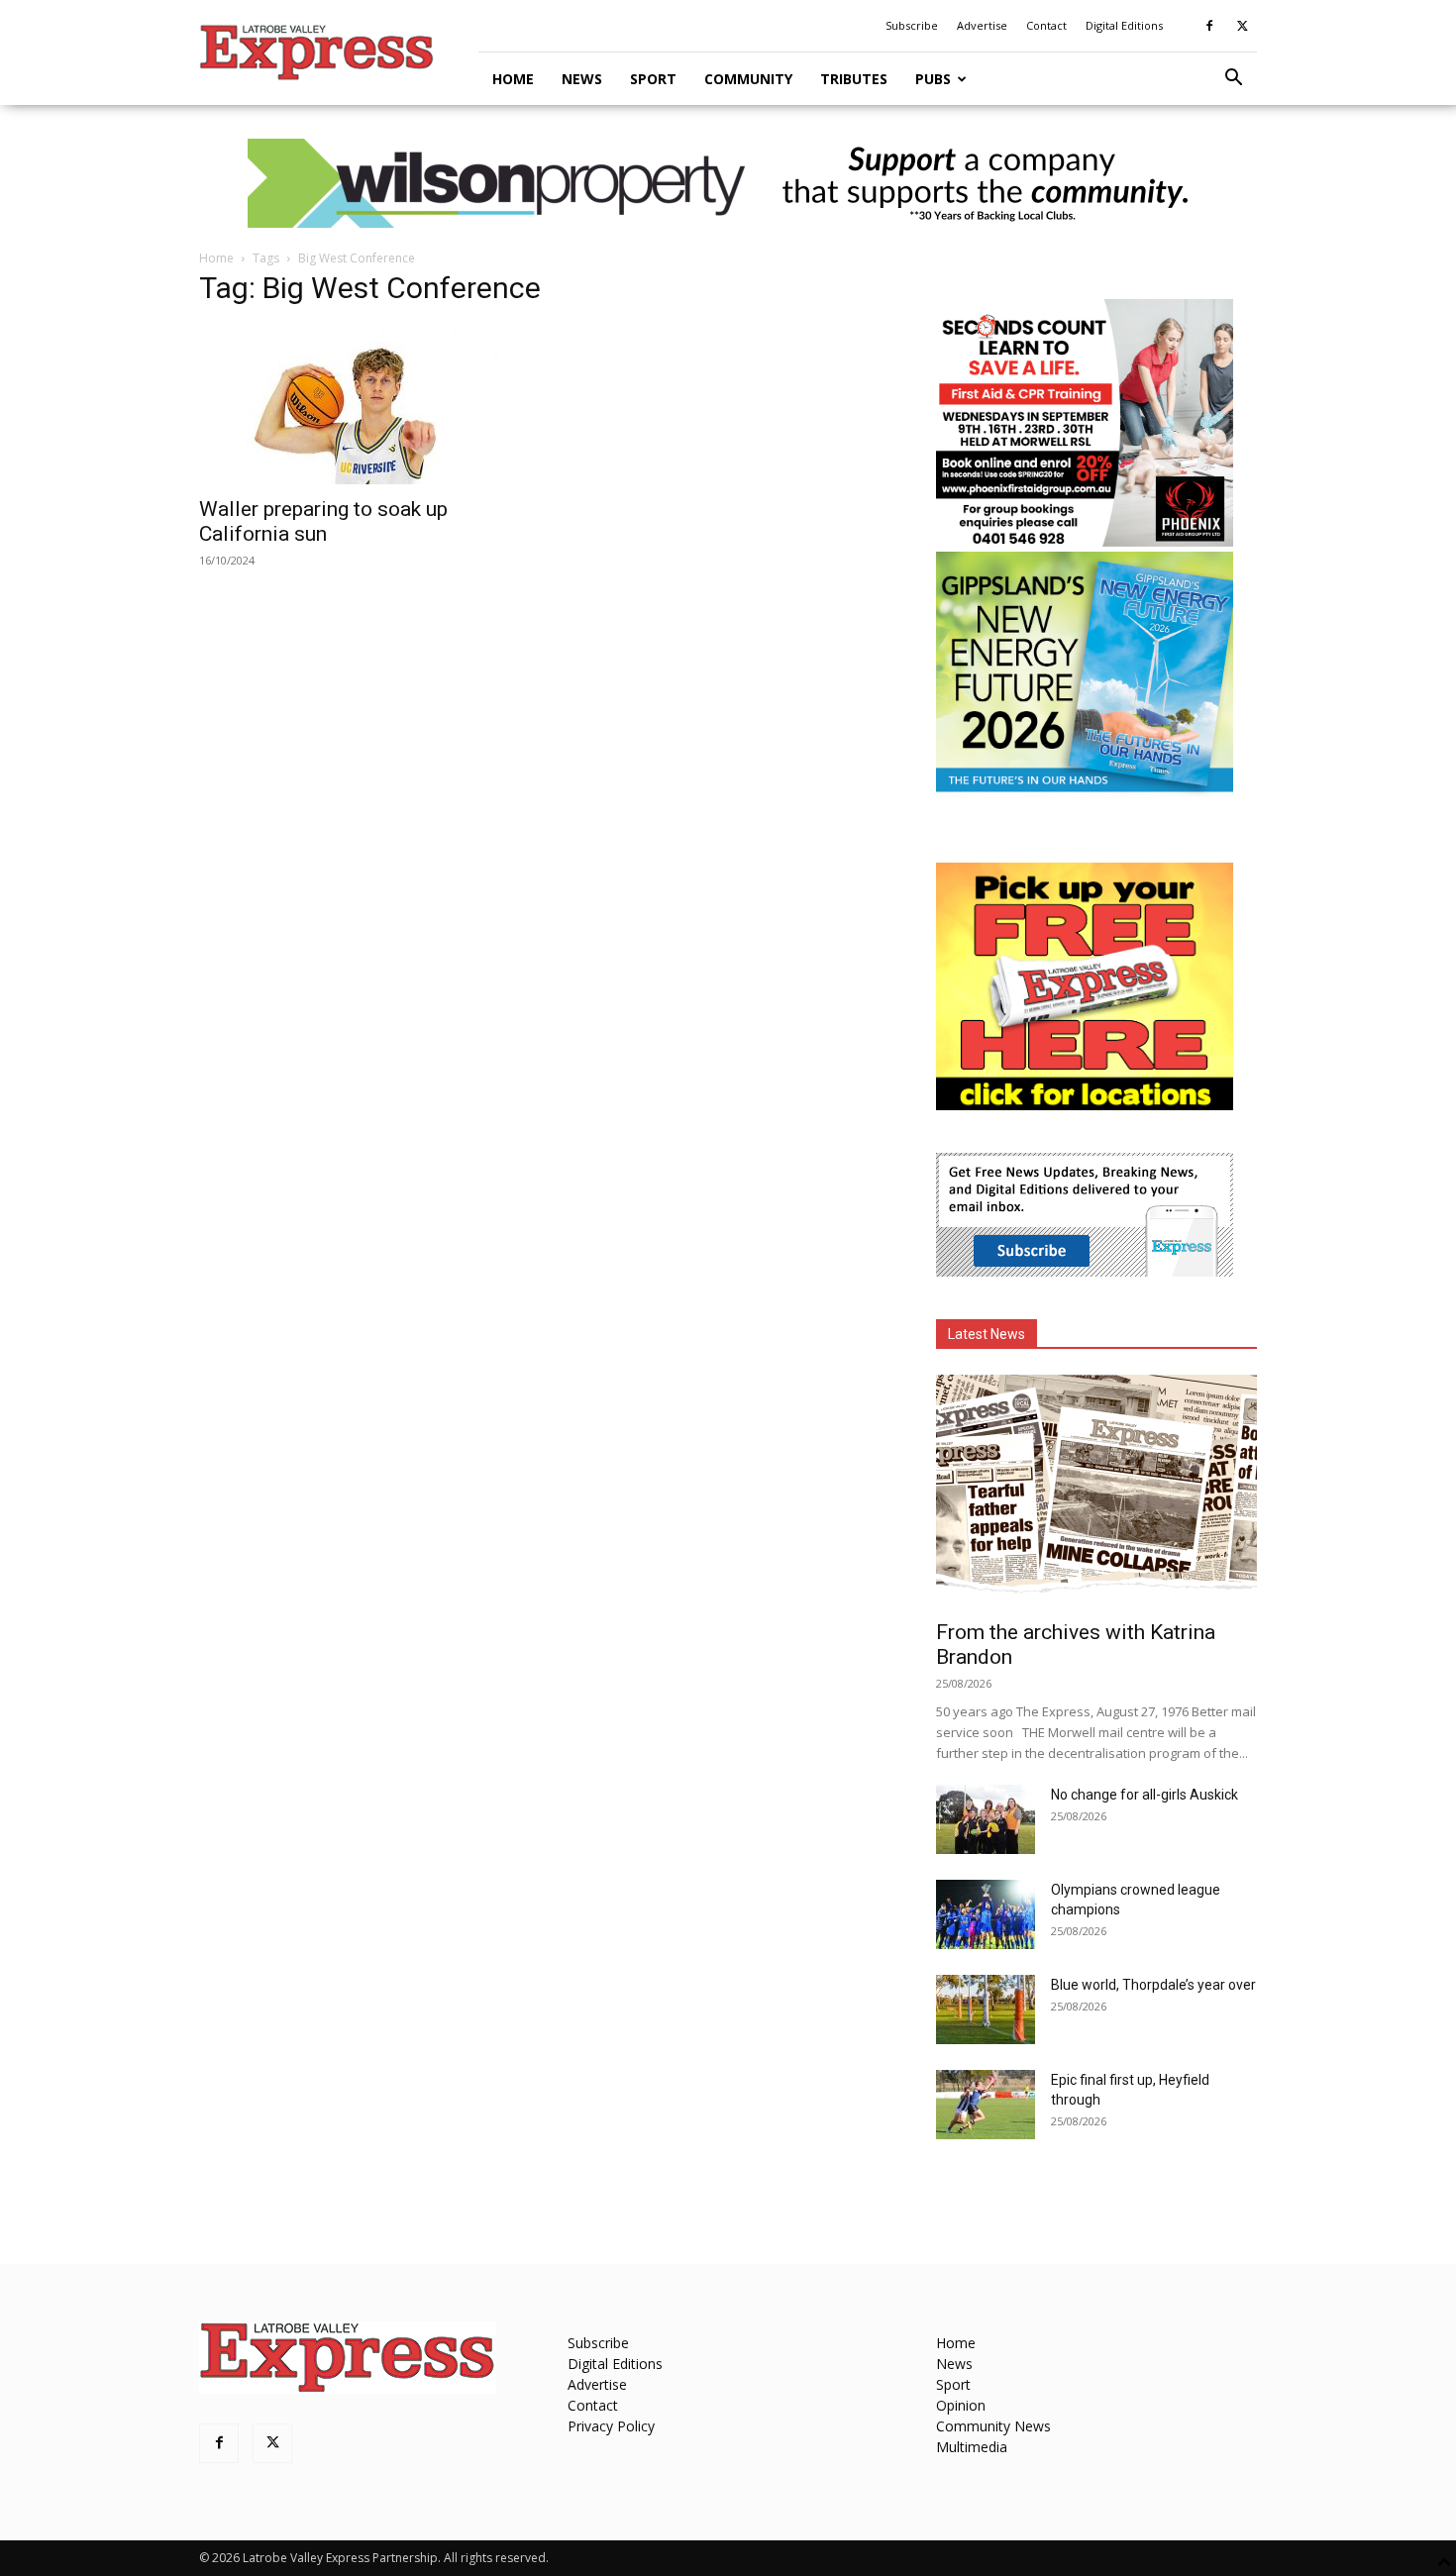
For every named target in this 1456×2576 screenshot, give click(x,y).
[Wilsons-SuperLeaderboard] (728, 183)
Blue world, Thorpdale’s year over (1153, 1985)
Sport (653, 79)
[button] (1233, 80)
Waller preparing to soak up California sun (323, 521)
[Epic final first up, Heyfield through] (986, 2105)
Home (513, 79)
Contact (1046, 25)
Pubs (933, 79)
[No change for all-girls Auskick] (986, 1819)
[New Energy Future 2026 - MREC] (1085, 794)
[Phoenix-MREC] (1085, 541)
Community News (993, 2426)
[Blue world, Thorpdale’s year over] (986, 2009)
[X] (1242, 26)
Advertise (982, 25)
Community (748, 79)
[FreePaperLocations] (1085, 1105)
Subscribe (912, 25)
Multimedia (972, 2447)
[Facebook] (1209, 26)
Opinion (961, 2405)
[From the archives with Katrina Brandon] (1096, 1491)
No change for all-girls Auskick (1144, 1795)
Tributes (854, 79)
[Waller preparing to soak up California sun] (360, 405)
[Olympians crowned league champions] (986, 1914)
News (582, 79)
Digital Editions (1124, 25)
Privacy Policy (611, 2426)
